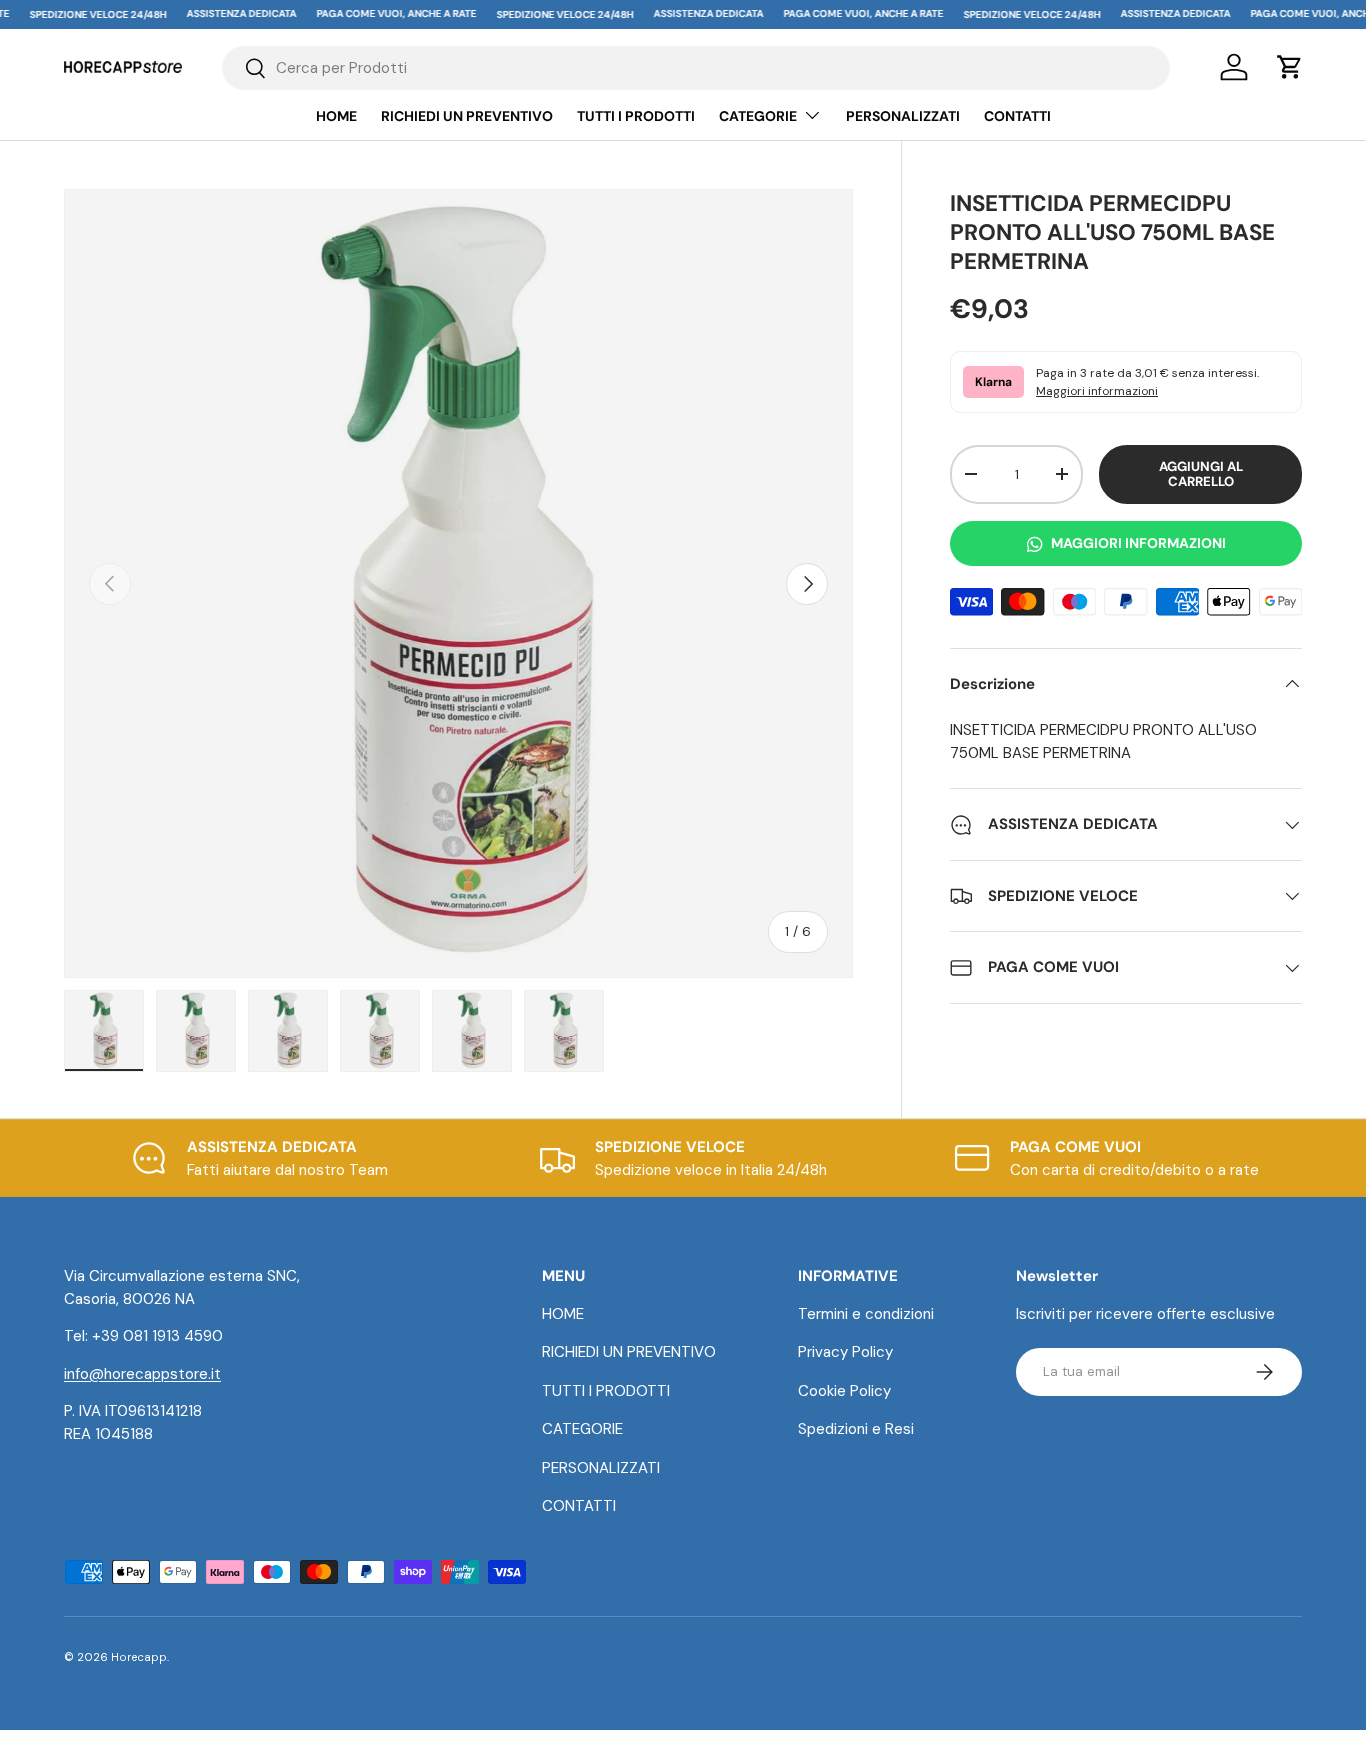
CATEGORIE (758, 116)
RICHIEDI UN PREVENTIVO (467, 116)
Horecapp (139, 1657)
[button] (1290, 67)
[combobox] (696, 68)
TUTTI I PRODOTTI (636, 116)
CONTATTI (1017, 116)
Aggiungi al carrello (1201, 474)
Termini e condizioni (866, 1314)
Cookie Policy (844, 1391)
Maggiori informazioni (1097, 391)
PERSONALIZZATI (903, 116)
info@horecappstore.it (142, 1374)
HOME (336, 116)
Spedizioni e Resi (856, 1429)
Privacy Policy (845, 1352)
